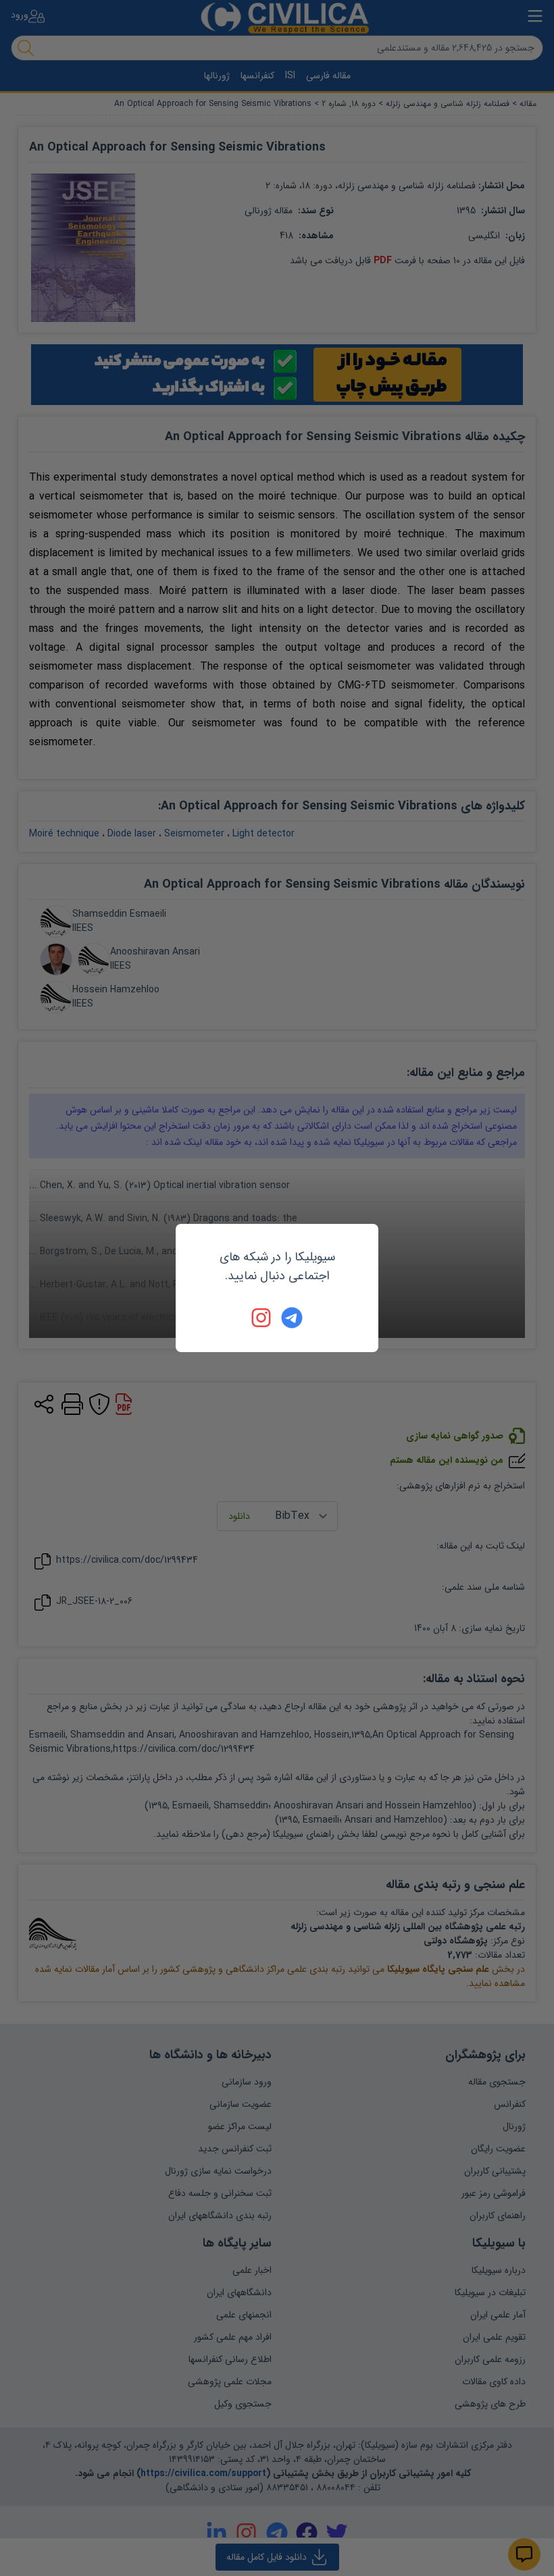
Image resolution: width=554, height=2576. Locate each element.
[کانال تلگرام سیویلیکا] (292, 1318)
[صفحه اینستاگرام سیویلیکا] (262, 1318)
